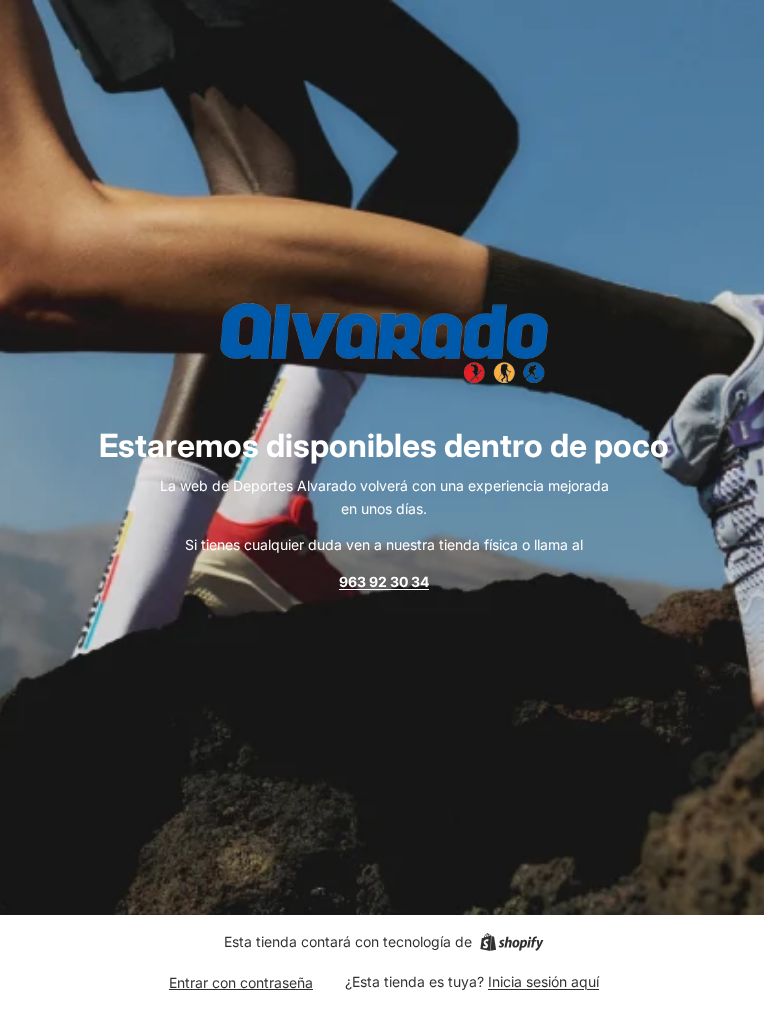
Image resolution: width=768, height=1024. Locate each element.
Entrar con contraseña (241, 982)
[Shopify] (511, 942)
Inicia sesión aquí (543, 981)
